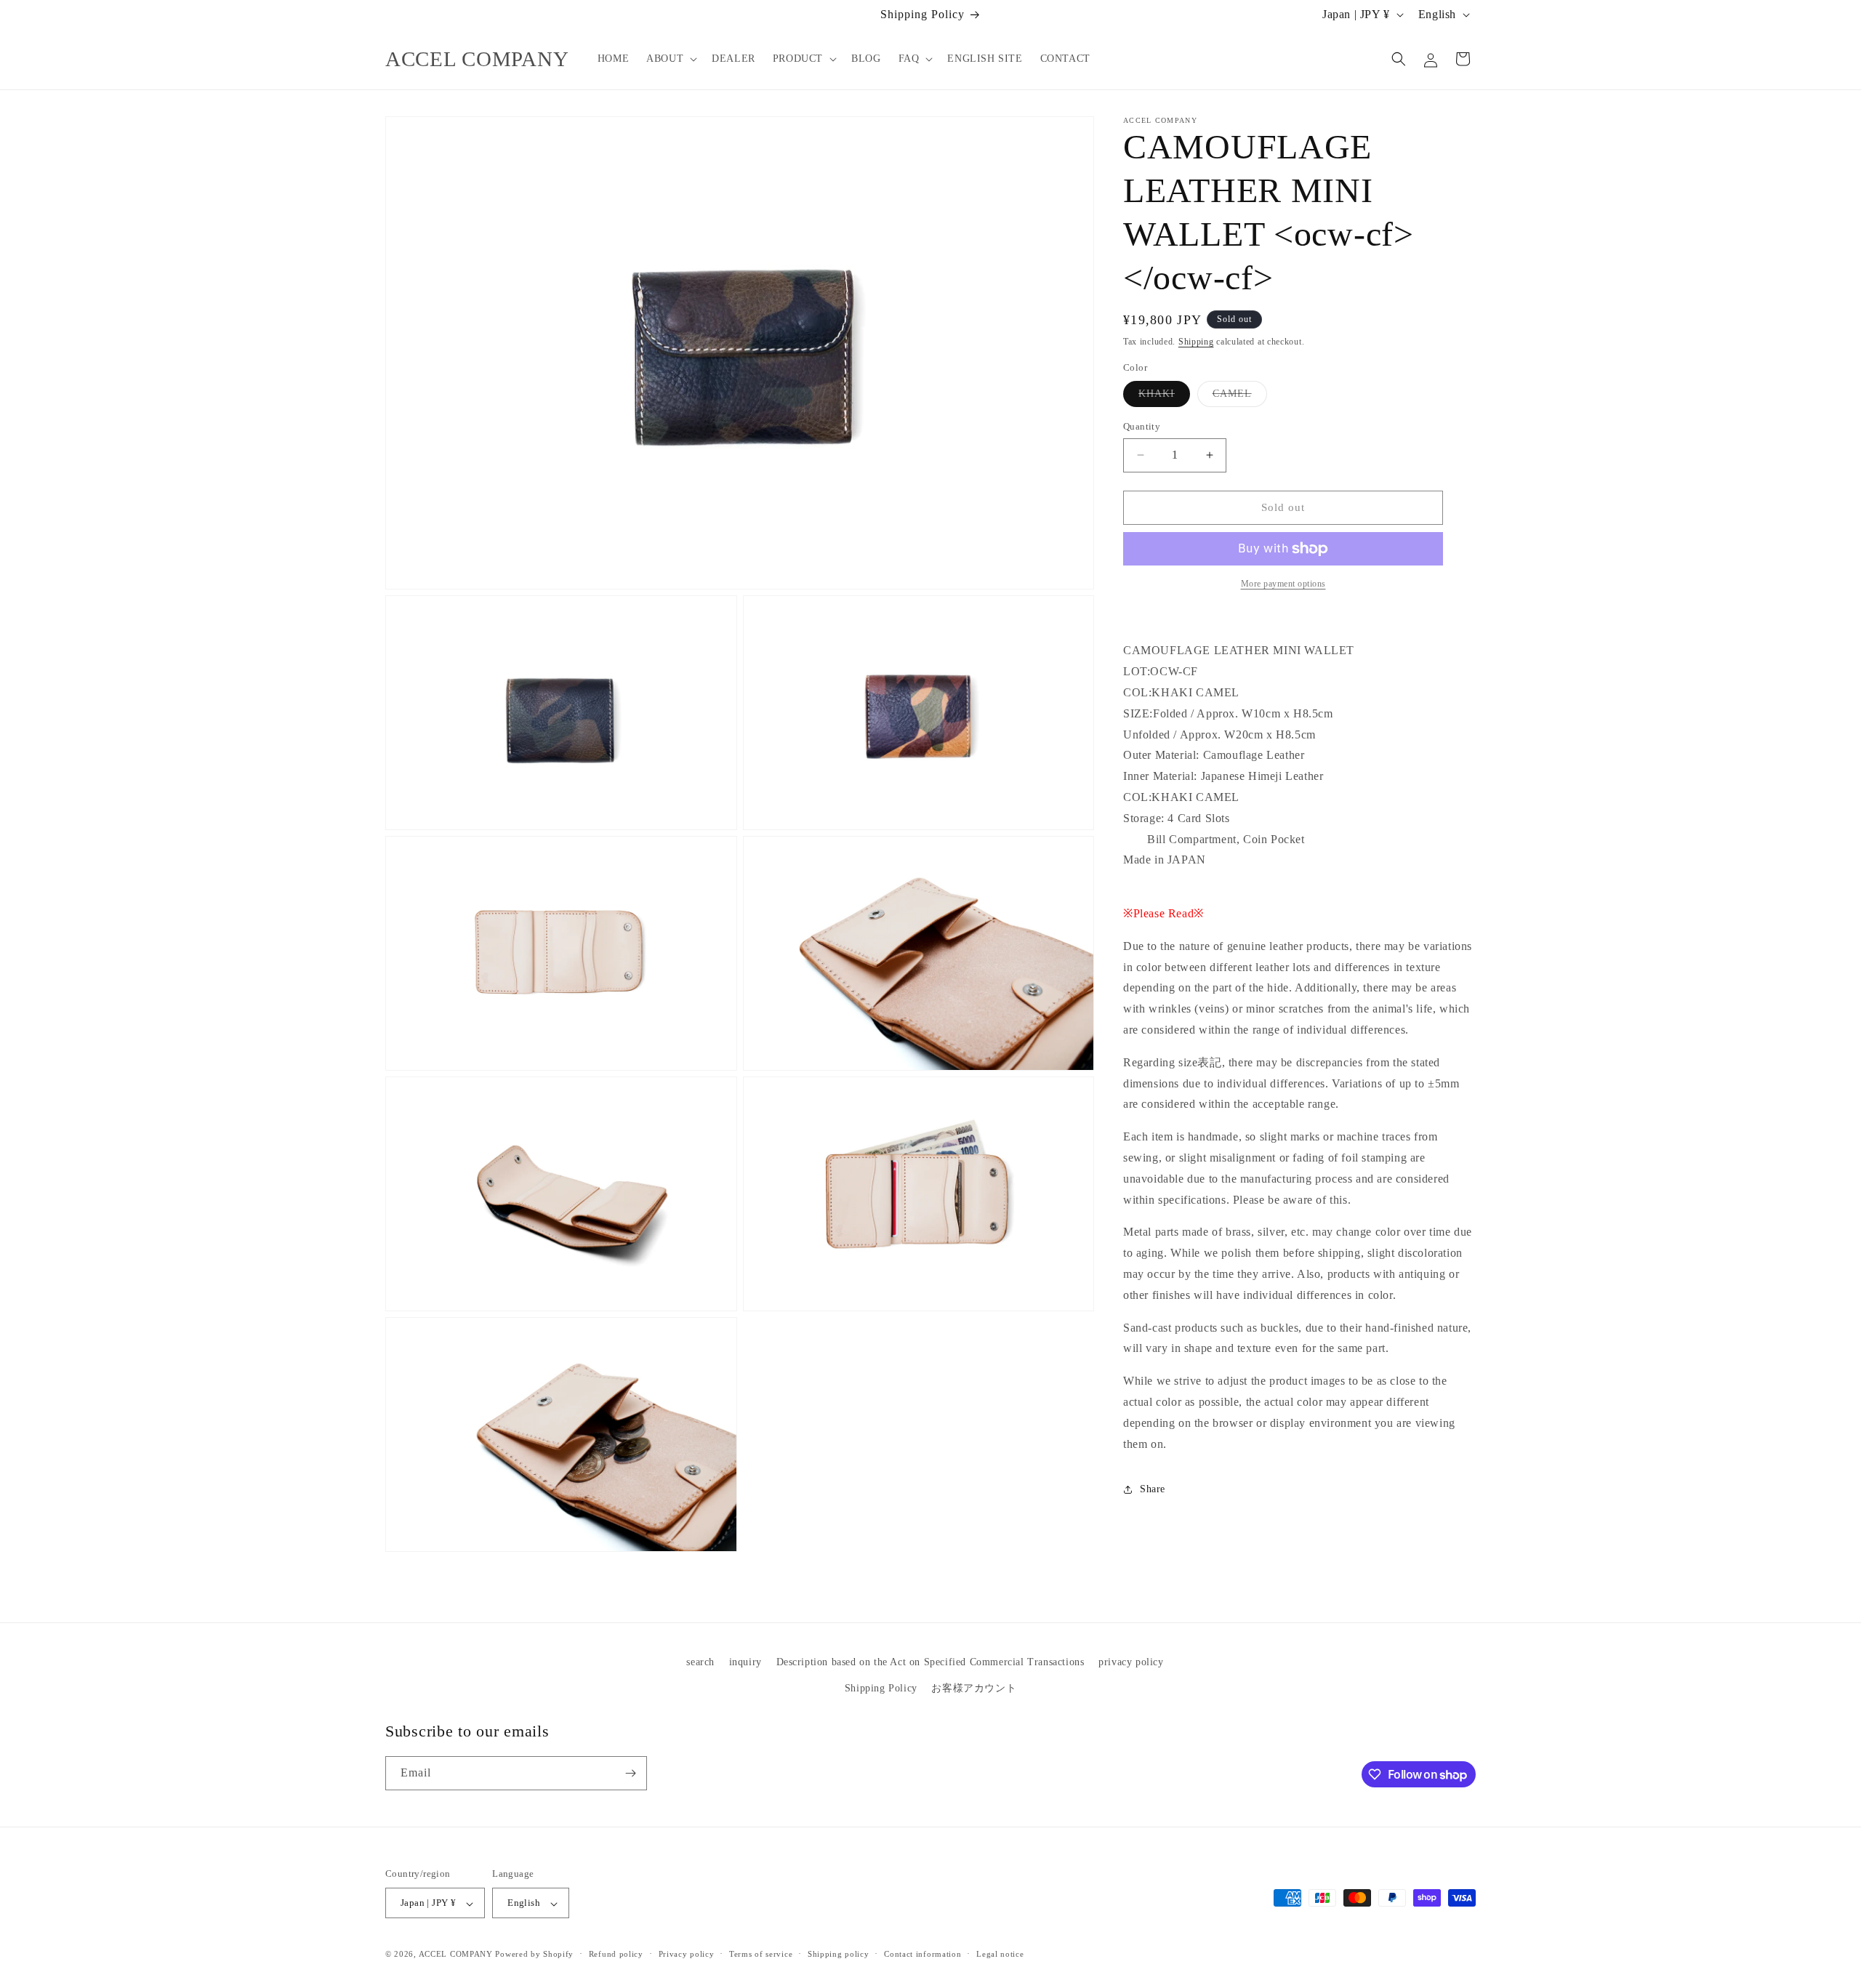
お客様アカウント (974, 1687)
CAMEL (1240, 397)
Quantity (1142, 426)
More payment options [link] (1283, 584)
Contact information (923, 1954)
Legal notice (1000, 1954)
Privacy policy (687, 1954)
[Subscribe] (630, 1773)
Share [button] (1153, 1489)
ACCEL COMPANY (456, 1955)
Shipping (1196, 342)
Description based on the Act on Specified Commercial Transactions (930, 1662)
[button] (670, 59)
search (700, 1662)
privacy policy (1131, 1662)
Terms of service (761, 1954)
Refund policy (616, 1954)
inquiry (745, 1662)
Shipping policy (839, 1954)
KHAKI (1164, 397)
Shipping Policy (881, 1687)
